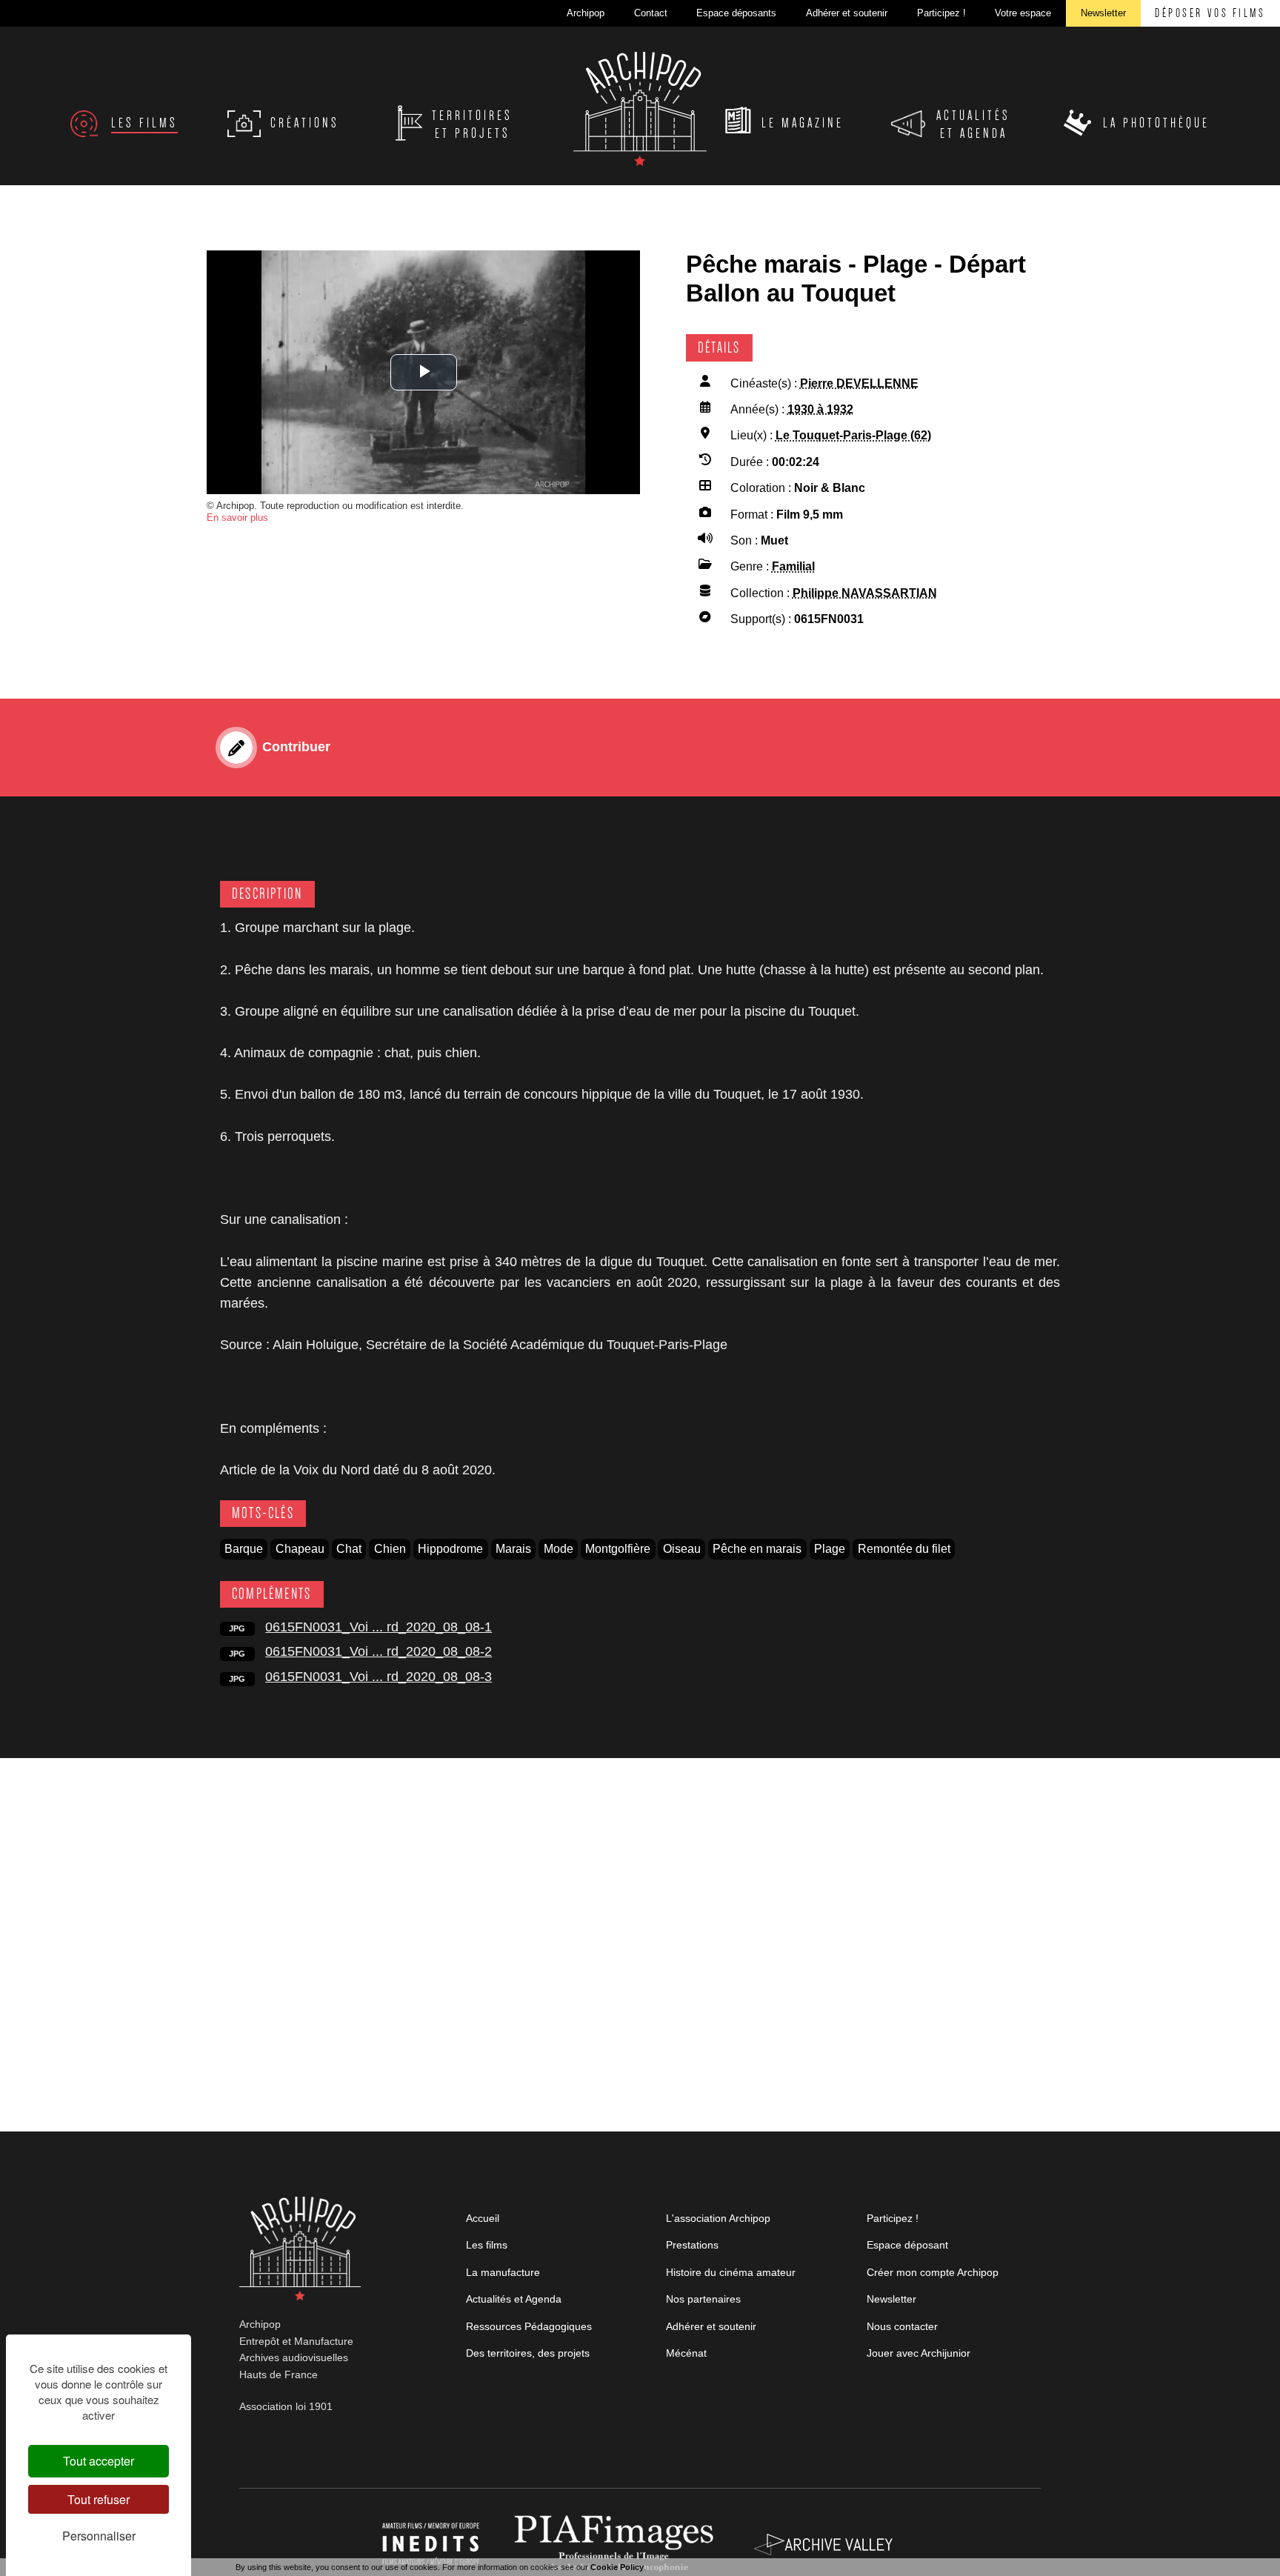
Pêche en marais (757, 1549)
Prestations (692, 2245)
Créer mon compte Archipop (933, 2272)
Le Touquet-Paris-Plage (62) (853, 435)
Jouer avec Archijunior (919, 2353)
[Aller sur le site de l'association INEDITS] (432, 2543)
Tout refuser (99, 2499)
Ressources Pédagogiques (529, 2326)
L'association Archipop (718, 2218)
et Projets (472, 124)
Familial (793, 566)
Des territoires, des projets (528, 2353)
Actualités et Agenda (514, 2299)
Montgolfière (618, 1549)
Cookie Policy (617, 2567)
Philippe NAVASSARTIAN (865, 593)
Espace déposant (907, 2245)
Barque (244, 1549)
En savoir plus (237, 517)
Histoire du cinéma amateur (731, 2272)
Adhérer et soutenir (711, 2326)
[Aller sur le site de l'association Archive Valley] (617, 2543)
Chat (349, 1549)
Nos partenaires (703, 2299)
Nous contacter (902, 2326)
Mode (559, 1549)
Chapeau (300, 1549)
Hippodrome (450, 1549)
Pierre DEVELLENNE (859, 383)
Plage (830, 1549)
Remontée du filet (904, 1549)
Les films (487, 2245)
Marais (513, 1549)
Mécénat (686, 2353)
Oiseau (682, 1549)
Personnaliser (99, 2536)
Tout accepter (99, 2461)
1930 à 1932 (820, 409)
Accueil (483, 2218)
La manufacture (503, 2272)
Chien (390, 1549)
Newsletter (891, 2299)
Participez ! (893, 2218)
